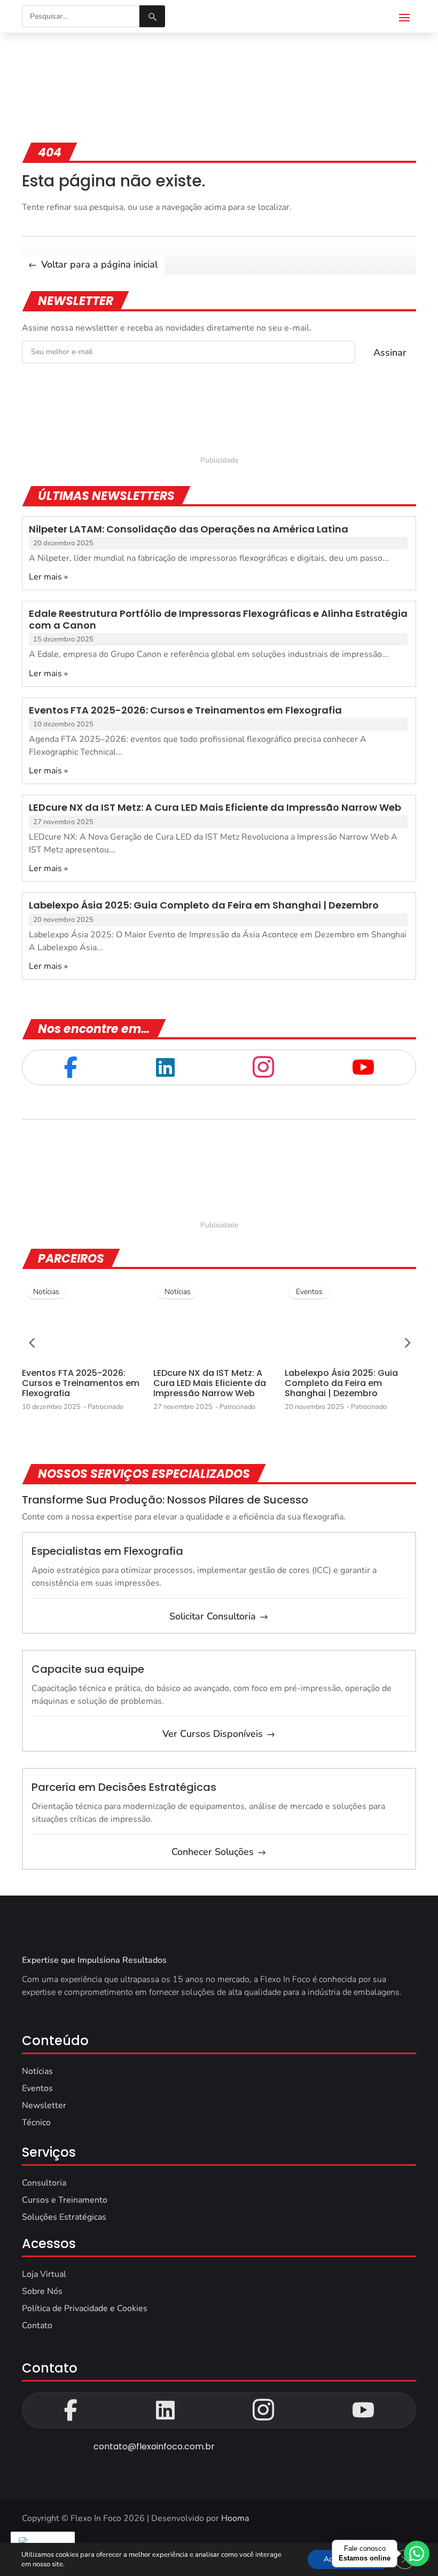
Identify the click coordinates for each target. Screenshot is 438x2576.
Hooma (235, 2518)
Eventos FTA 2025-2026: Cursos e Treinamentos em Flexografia (185, 710)
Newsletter (44, 2105)
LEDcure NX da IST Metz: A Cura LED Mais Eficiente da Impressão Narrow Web (215, 807)
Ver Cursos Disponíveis (213, 1734)
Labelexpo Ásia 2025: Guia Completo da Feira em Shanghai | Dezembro (204, 905)
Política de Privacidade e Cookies (85, 2308)
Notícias (46, 1292)
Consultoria (44, 2183)
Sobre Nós (42, 2291)
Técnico (36, 2123)
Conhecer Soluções (213, 1852)
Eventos (309, 1292)
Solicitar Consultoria (213, 1616)
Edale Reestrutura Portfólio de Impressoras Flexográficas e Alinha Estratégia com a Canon (218, 619)
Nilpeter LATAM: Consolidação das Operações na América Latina (189, 529)
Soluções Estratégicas (64, 2217)
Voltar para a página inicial (99, 264)
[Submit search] (152, 16)
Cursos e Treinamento (65, 2200)
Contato (37, 2326)
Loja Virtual (44, 2274)
